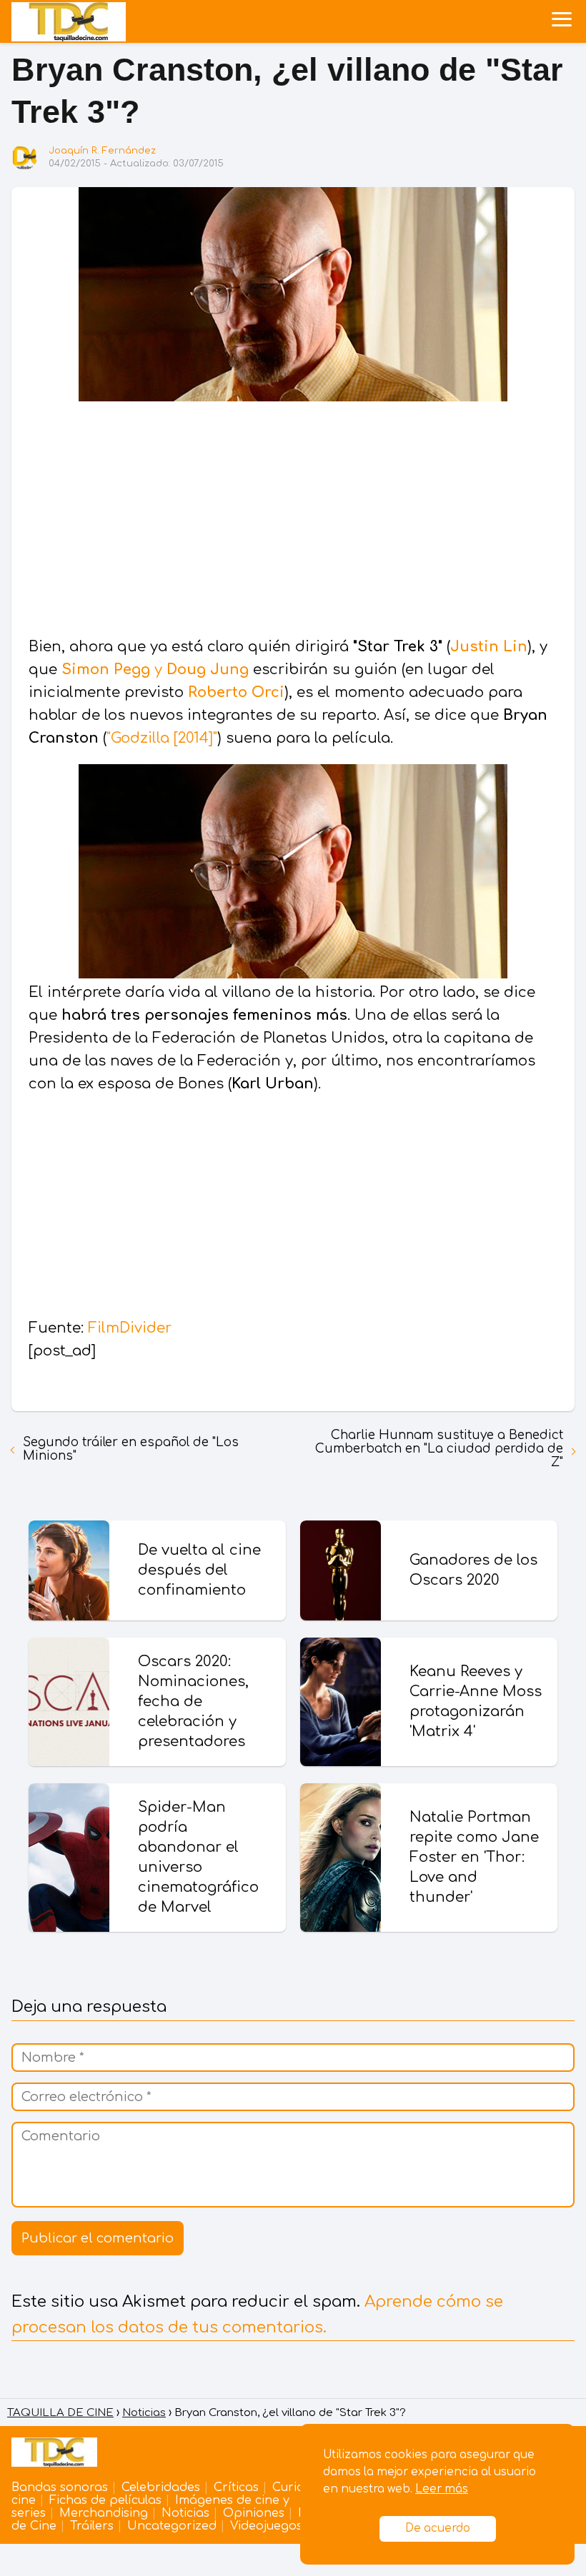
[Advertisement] (293, 521)
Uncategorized (172, 2526)
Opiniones (254, 2513)
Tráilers (92, 2526)
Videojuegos (266, 2526)
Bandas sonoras (60, 2487)
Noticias (185, 2513)
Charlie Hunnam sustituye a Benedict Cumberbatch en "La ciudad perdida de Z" (439, 1449)
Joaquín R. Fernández (102, 151)
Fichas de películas (105, 2500)
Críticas (236, 2487)
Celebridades (161, 2487)
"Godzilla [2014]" (162, 738)
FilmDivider (130, 1328)
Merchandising (104, 2513)
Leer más (442, 2489)
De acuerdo (438, 2529)
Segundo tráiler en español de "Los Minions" (131, 1449)
